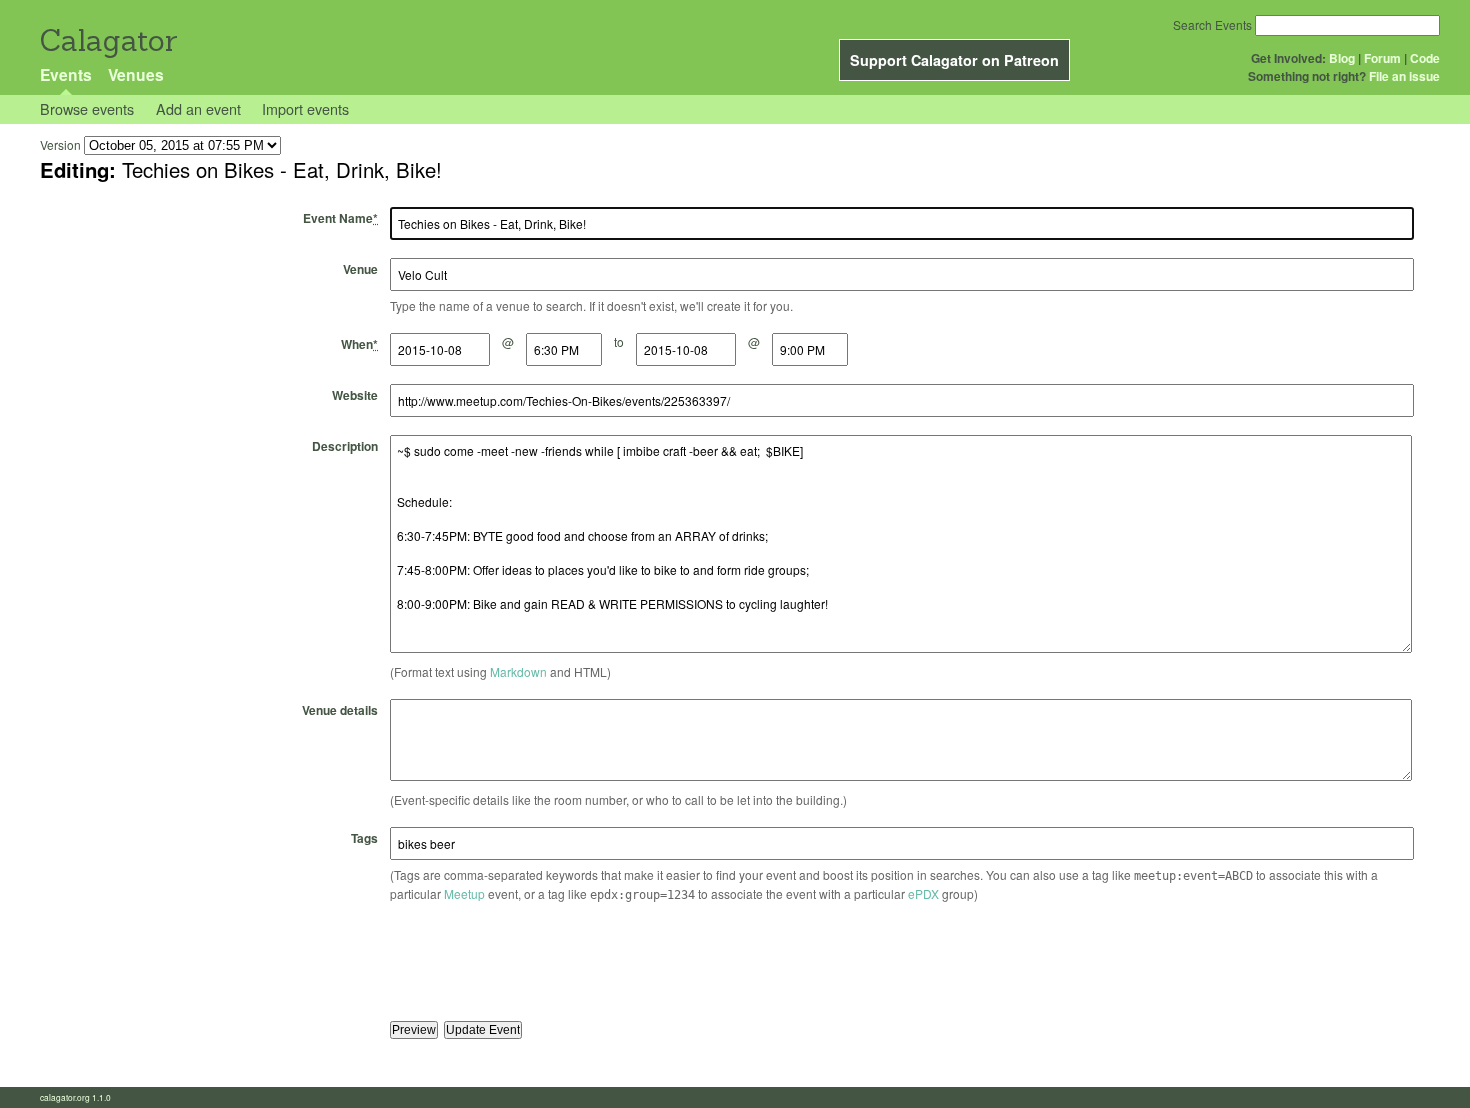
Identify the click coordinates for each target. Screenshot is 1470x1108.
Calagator (107, 40)
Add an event (198, 108)
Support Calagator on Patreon (954, 60)
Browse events (87, 108)
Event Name (340, 218)
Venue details (340, 710)
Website (355, 395)
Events (66, 74)
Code (1425, 58)
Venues (136, 74)
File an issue (1404, 76)
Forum (1382, 58)
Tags (364, 838)
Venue (360, 269)
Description (345, 446)
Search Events (1212, 24)
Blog (1342, 58)
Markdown (518, 671)
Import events (305, 108)
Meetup (464, 893)
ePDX (923, 893)
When (359, 344)
